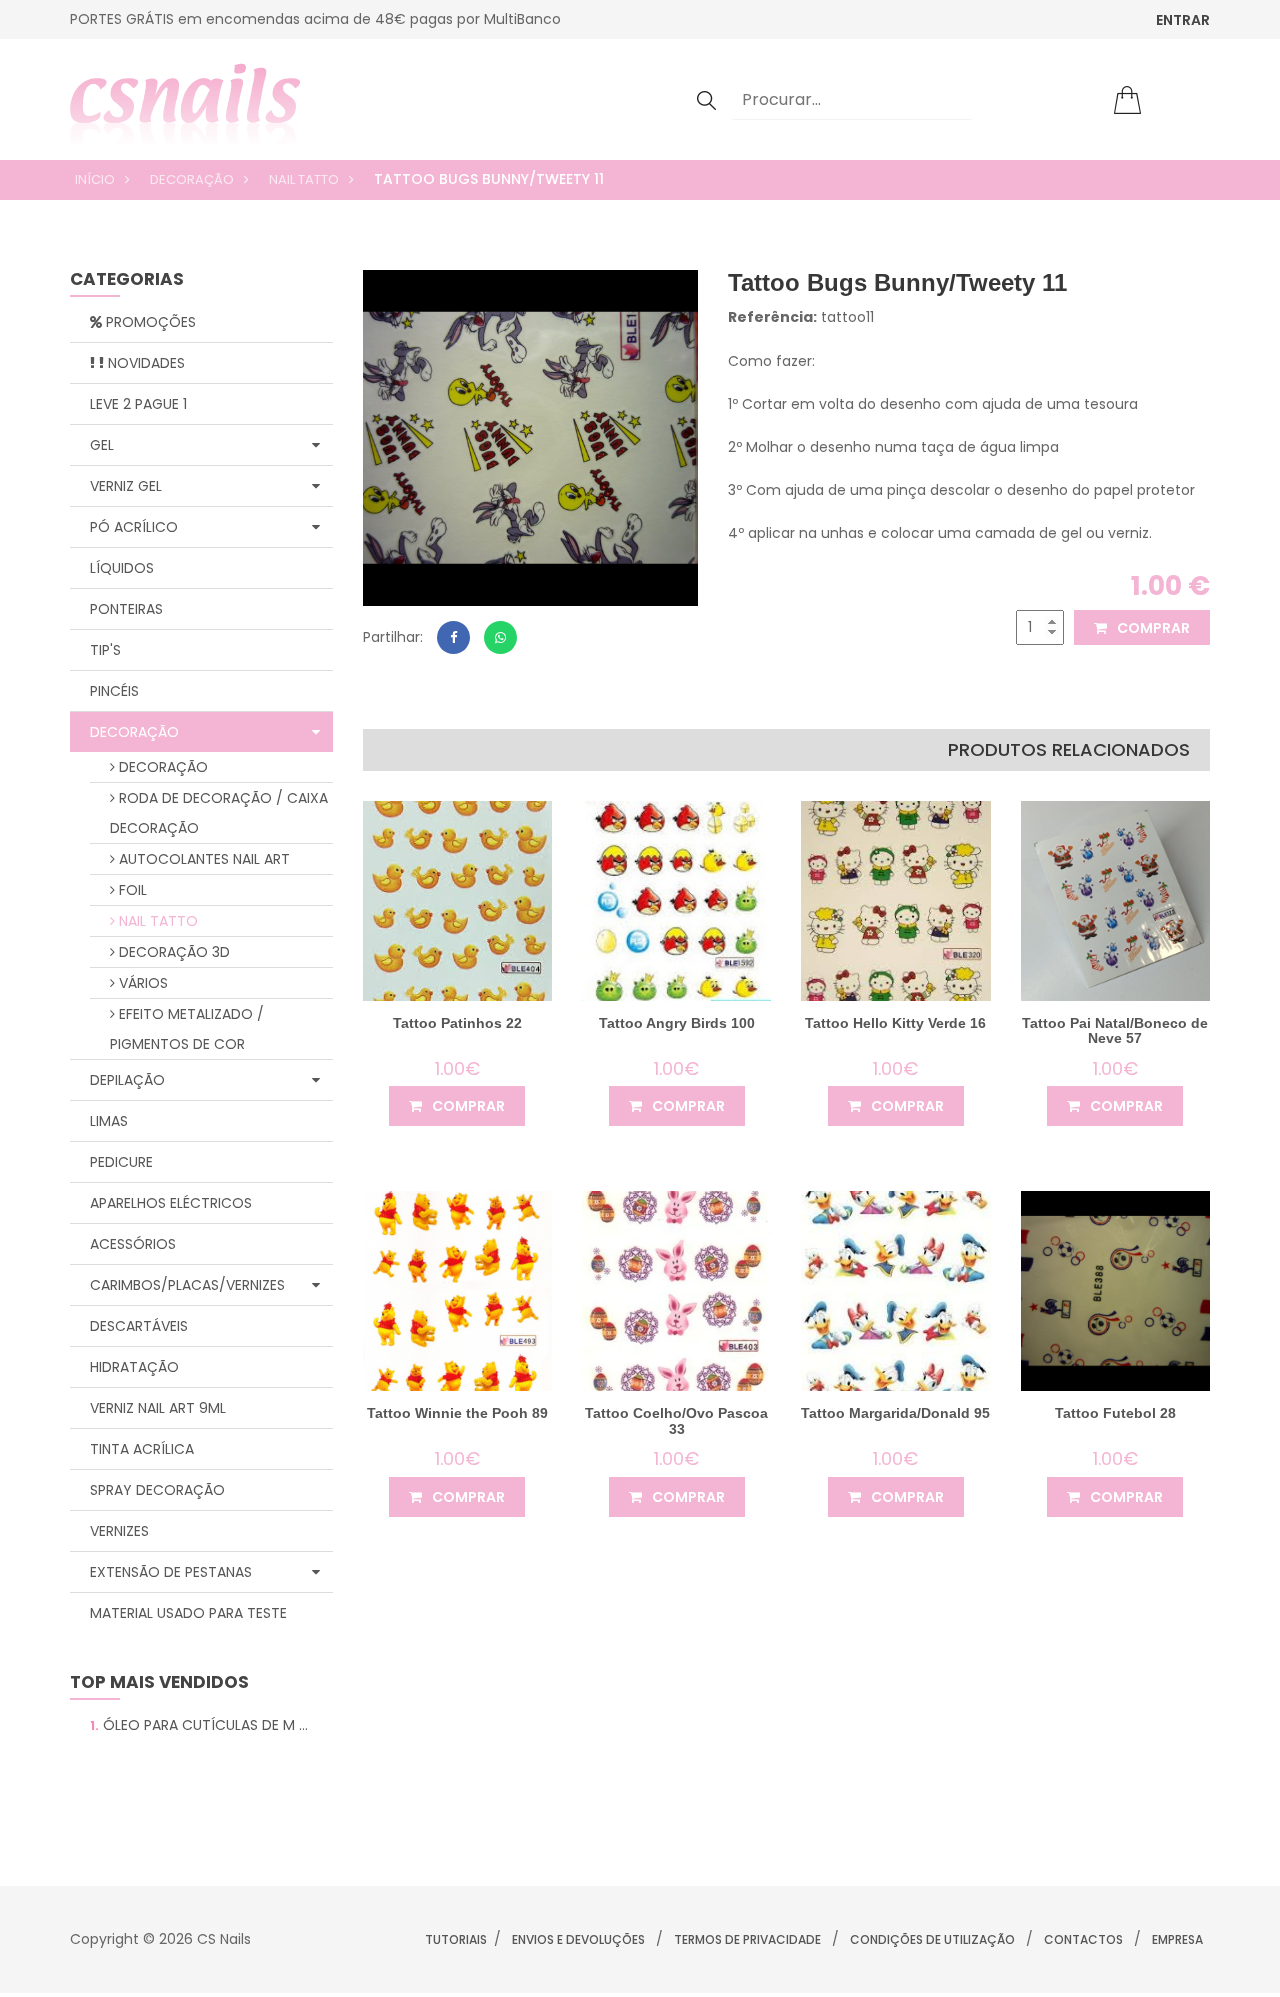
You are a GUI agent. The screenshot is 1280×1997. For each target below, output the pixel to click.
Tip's (105, 650)
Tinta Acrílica (142, 1449)
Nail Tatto (304, 179)
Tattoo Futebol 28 (1115, 1413)
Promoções (149, 322)
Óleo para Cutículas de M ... (199, 1725)
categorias (127, 280)
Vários (141, 983)
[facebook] (453, 637)
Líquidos (122, 568)
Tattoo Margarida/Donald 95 (895, 1413)
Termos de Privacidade (747, 1939)
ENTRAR (1183, 20)
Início (95, 179)
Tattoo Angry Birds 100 (677, 1023)
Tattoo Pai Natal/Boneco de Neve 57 (1115, 1030)
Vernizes (119, 1531)
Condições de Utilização (932, 1939)
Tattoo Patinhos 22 (457, 1023)
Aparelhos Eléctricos (171, 1203)
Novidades (144, 363)
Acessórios (133, 1244)
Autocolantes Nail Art (202, 859)
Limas (109, 1121)
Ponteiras (126, 609)
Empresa (1177, 1939)
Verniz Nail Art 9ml (158, 1408)
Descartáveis (139, 1326)
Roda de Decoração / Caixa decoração (219, 813)
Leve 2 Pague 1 (138, 404)
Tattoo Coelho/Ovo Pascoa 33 (676, 1420)
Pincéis (114, 691)
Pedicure (121, 1162)
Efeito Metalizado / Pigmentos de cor (187, 1029)
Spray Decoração (157, 1490)
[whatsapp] (500, 637)
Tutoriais (456, 1939)
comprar (1152, 628)
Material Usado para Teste (188, 1613)
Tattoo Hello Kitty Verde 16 (895, 1023)
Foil (131, 890)
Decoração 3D (172, 952)
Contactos (1083, 1939)
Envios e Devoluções (578, 1939)
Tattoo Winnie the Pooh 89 (457, 1413)
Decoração (192, 179)
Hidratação (134, 1367)
